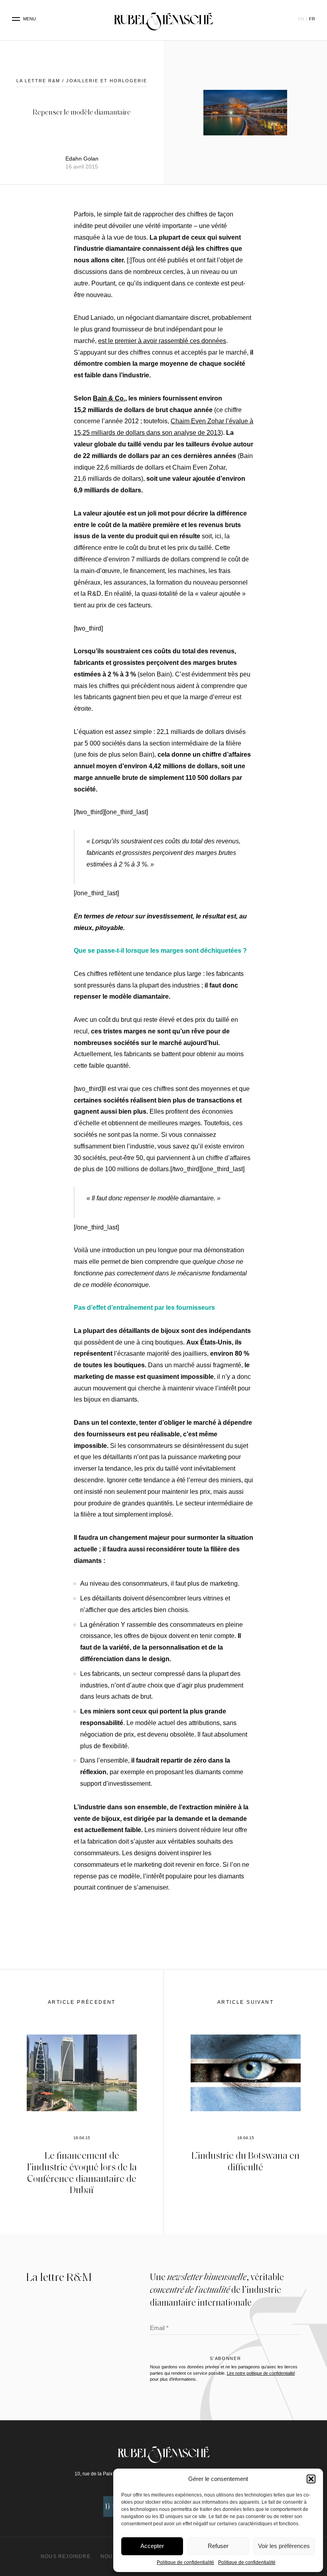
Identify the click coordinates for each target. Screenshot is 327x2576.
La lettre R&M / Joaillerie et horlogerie (82, 81)
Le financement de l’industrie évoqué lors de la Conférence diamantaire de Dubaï (82, 2172)
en (301, 19)
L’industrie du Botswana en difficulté (245, 2161)
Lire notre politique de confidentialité (261, 2373)
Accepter (152, 2546)
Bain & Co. (109, 398)
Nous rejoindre (66, 2556)
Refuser (218, 2546)
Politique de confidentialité (185, 2562)
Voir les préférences (284, 2546)
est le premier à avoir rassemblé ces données (162, 341)
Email (159, 2329)
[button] (311, 2479)
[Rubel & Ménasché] (163, 19)
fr (312, 19)
